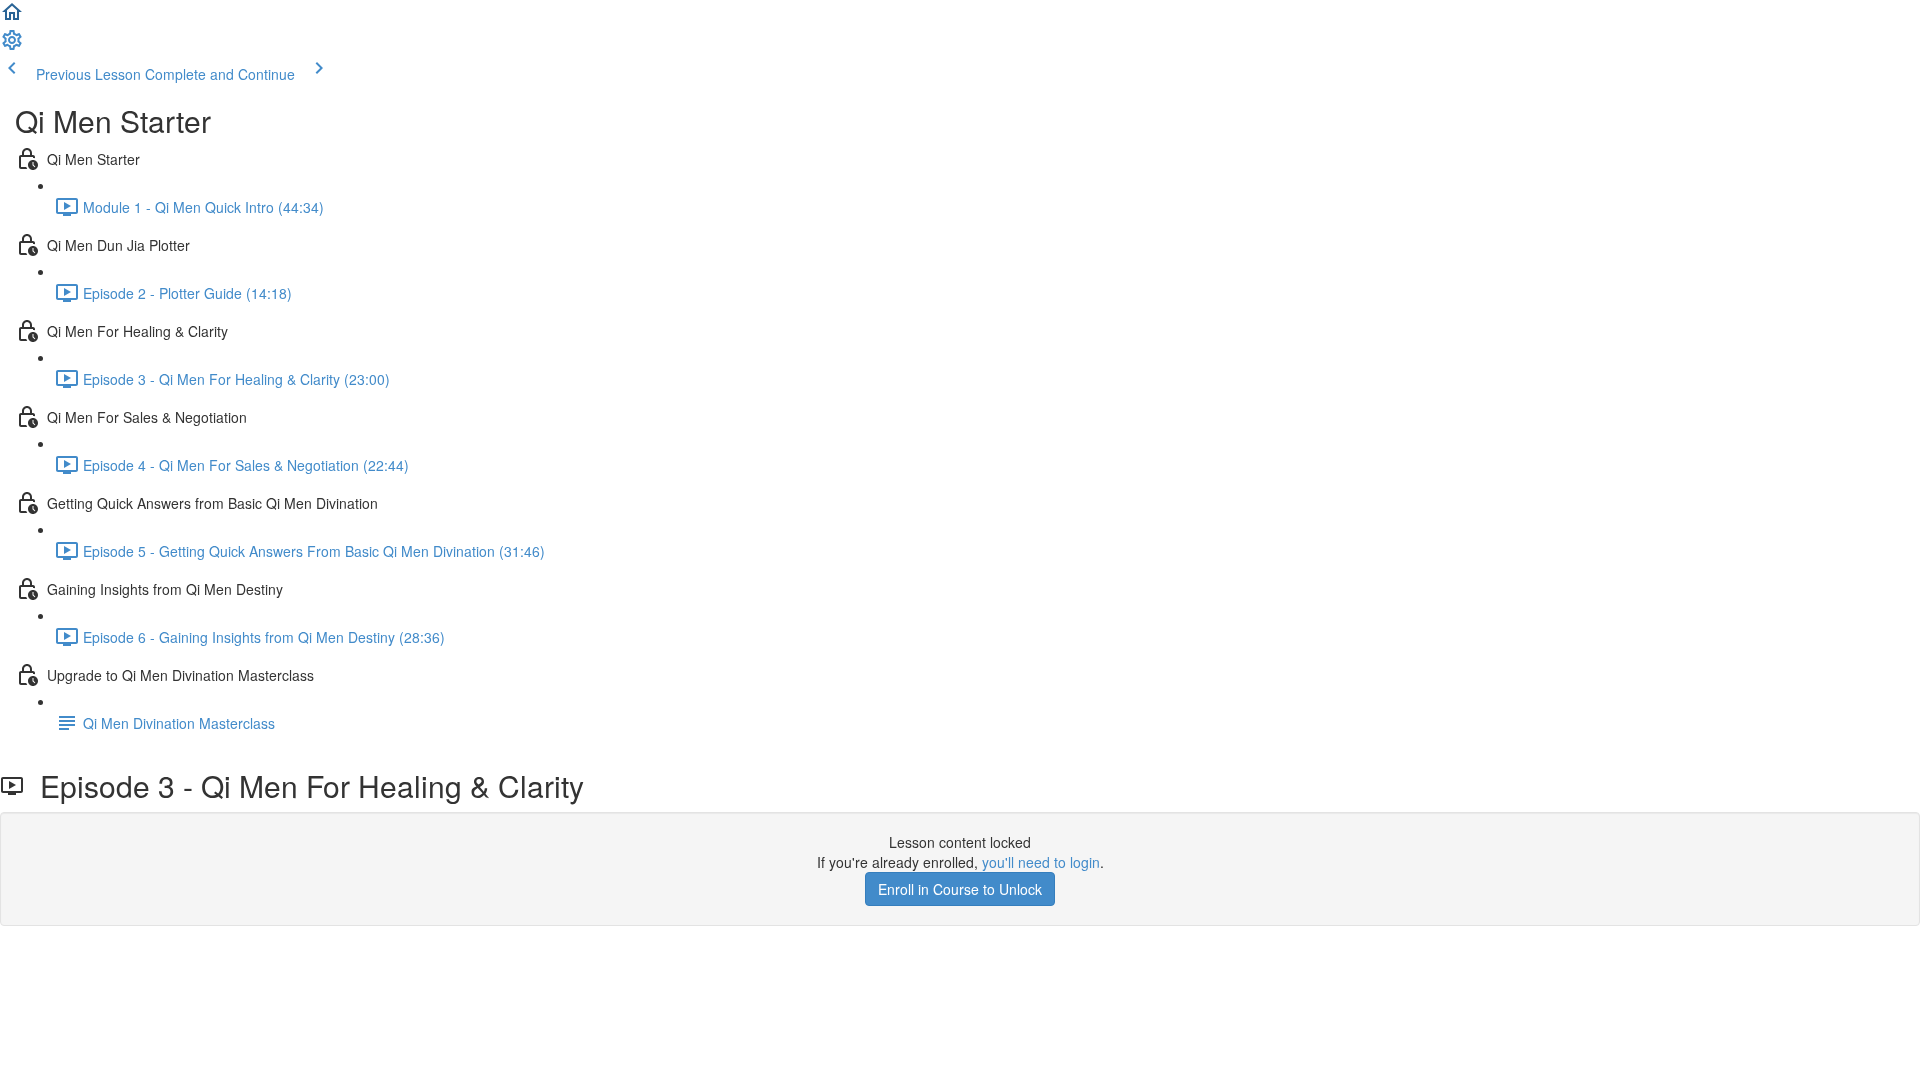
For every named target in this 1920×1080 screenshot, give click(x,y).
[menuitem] (12, 46)
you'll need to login (1041, 862)
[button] (12, 18)
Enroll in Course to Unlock (960, 889)
